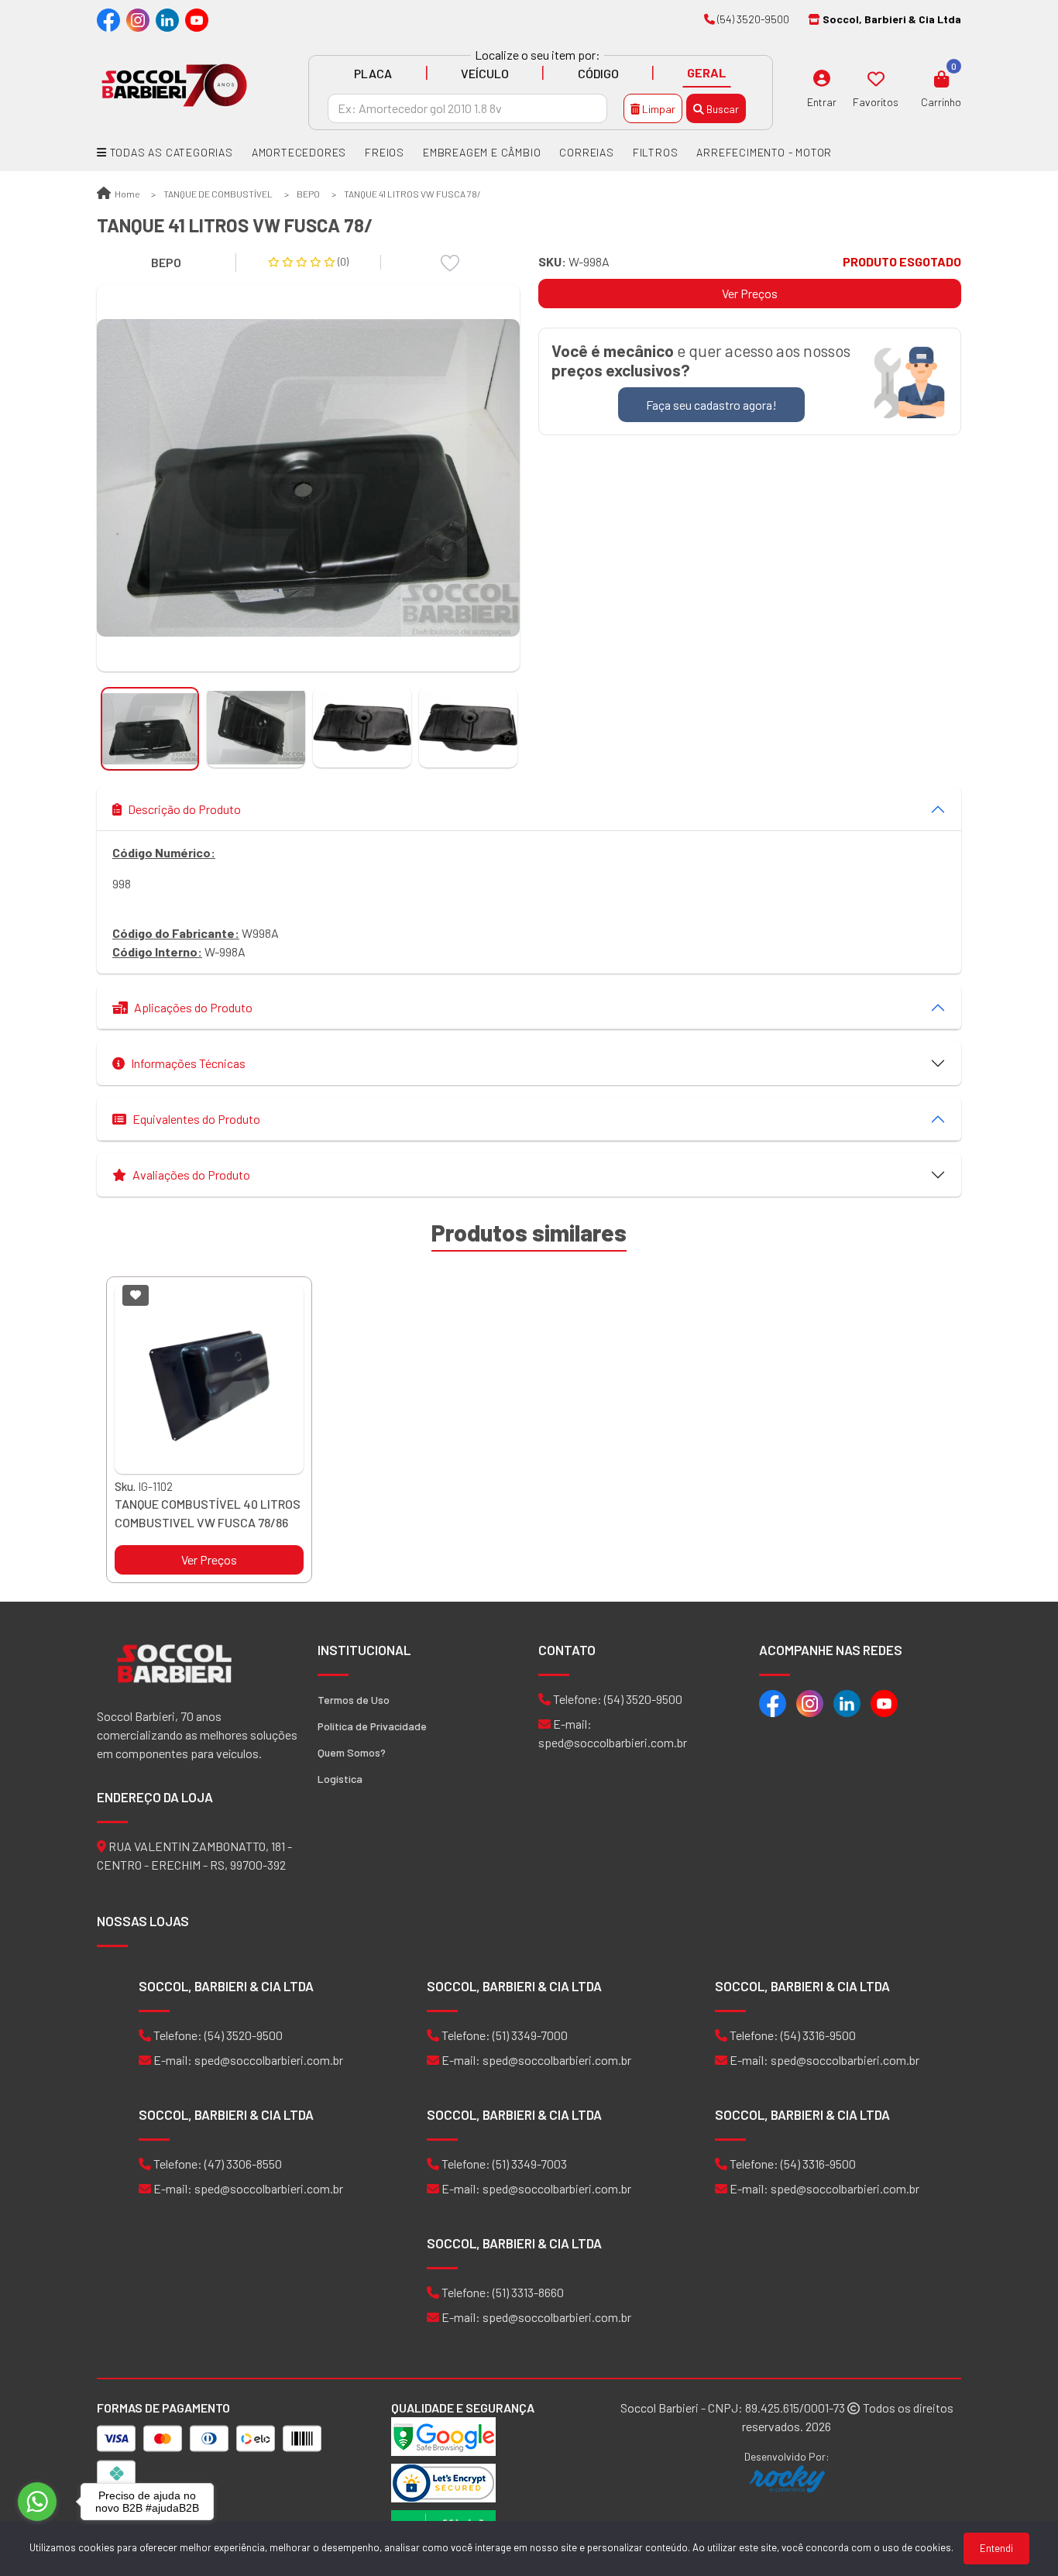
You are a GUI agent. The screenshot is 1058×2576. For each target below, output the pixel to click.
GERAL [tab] (707, 72)
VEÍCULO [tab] (485, 73)
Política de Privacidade (372, 1726)
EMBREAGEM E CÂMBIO (482, 152)
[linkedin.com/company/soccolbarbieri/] (167, 19)
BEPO (308, 194)
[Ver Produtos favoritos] (876, 78)
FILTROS (656, 152)
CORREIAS (586, 152)
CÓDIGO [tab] (598, 73)
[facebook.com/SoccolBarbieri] (108, 19)
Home (126, 194)
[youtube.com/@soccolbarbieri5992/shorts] (197, 19)
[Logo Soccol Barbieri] (174, 84)
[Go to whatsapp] (37, 2502)
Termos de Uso (354, 1700)
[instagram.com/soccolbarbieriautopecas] (138, 19)
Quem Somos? (352, 1752)
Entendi (996, 2548)
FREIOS (385, 152)
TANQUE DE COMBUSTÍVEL (218, 194)
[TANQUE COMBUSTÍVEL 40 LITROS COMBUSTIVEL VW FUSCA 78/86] (209, 1379)
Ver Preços (750, 293)
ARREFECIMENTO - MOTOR (764, 152)
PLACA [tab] (373, 73)
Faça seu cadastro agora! (711, 405)
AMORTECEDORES (299, 152)
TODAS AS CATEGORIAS (170, 152)
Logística (340, 1779)
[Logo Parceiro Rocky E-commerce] (787, 2479)
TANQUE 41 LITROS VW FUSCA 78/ (412, 194)
